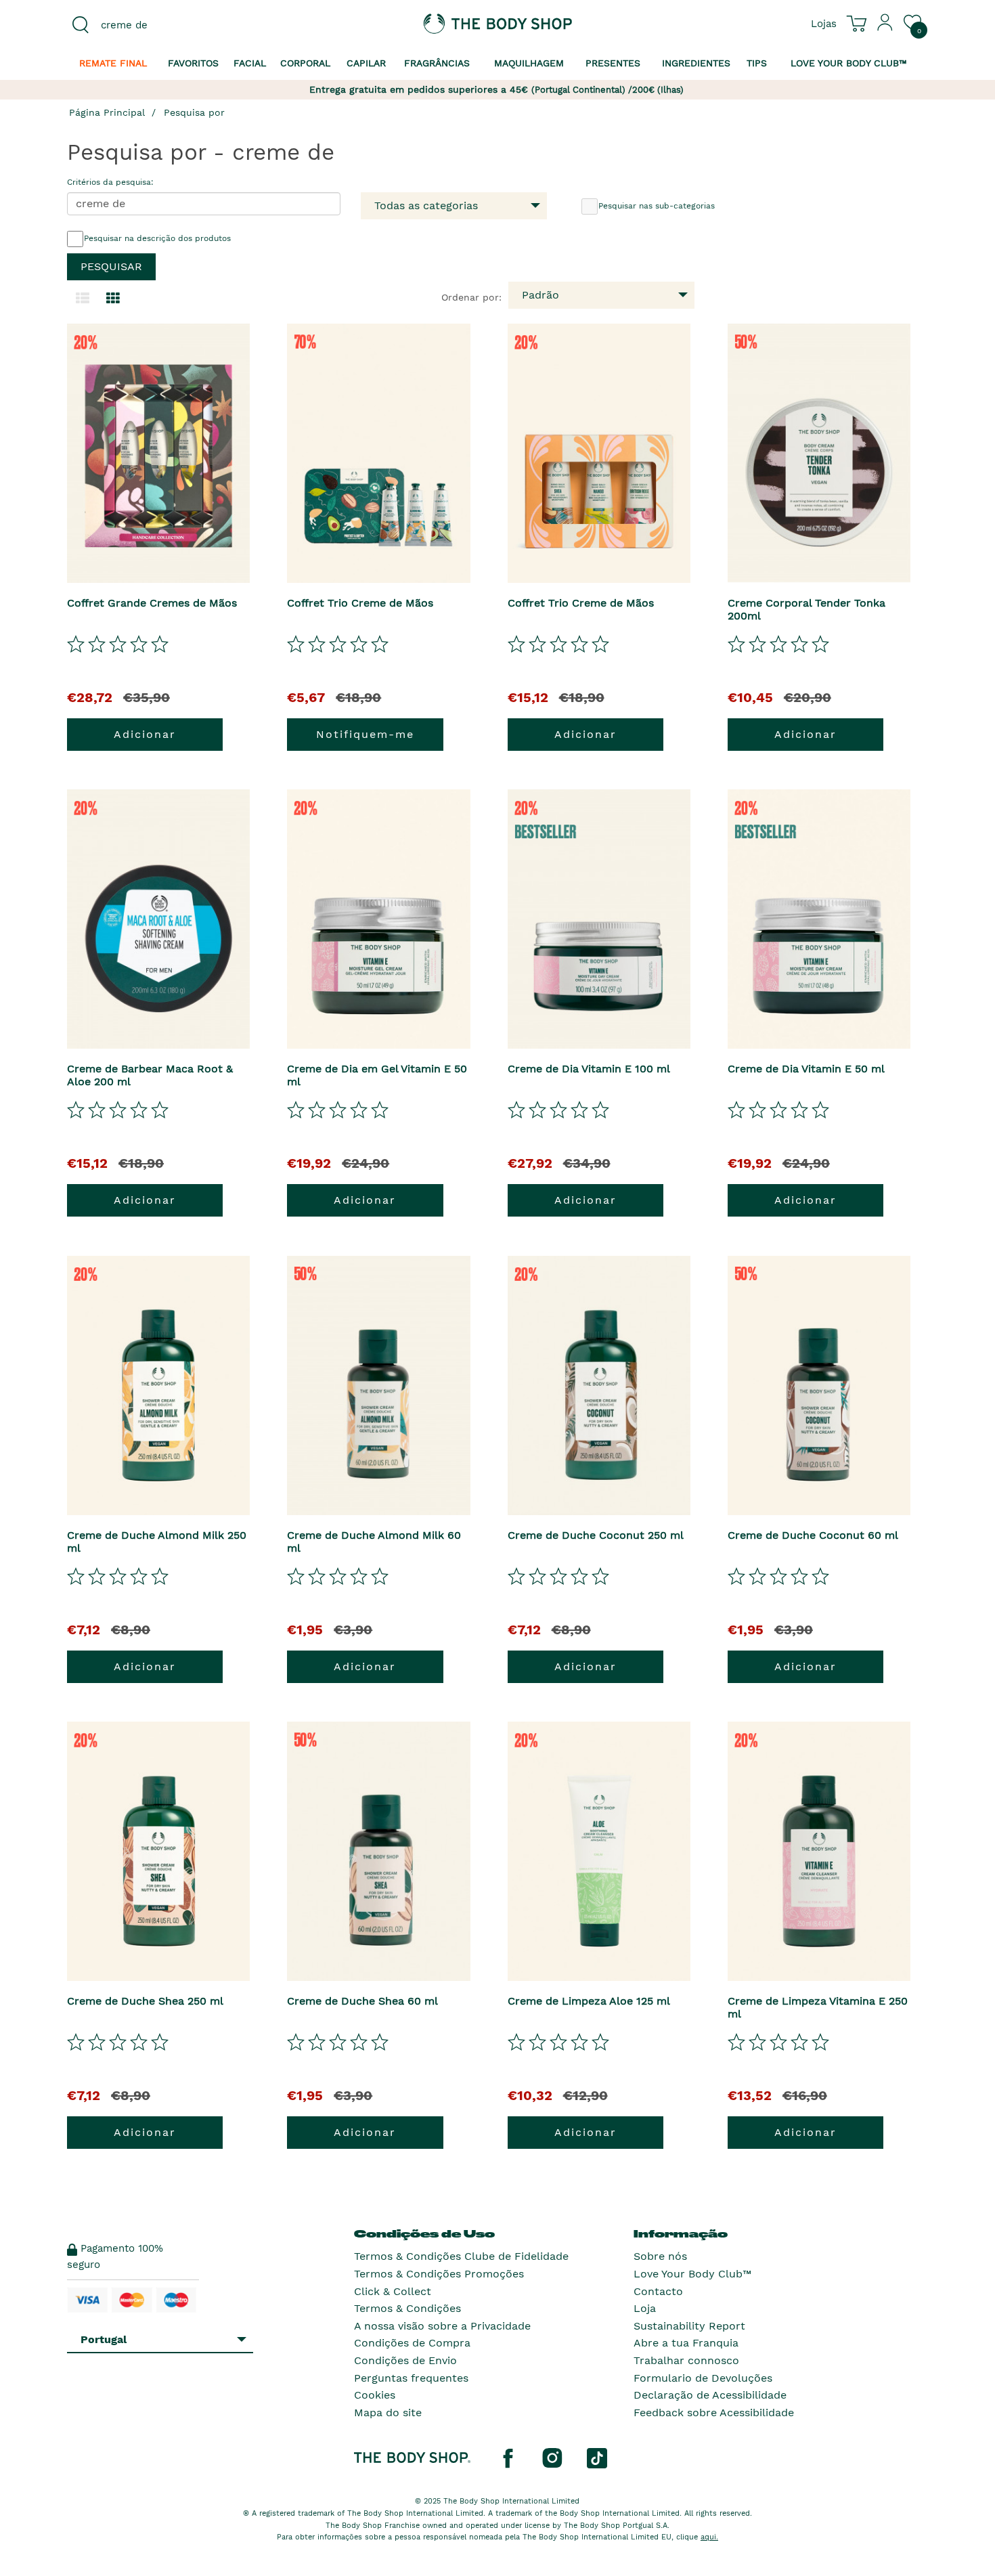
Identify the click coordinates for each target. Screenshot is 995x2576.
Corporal (305, 63)
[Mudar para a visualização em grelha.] (113, 299)
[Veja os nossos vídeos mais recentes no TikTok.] (597, 2458)
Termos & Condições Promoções (439, 2274)
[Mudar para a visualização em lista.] (83, 299)
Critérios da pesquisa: (110, 182)
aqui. (709, 2537)
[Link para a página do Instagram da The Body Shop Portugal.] (552, 2458)
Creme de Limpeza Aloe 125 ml (589, 2001)
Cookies (375, 2395)
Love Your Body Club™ (692, 2274)
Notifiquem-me (365, 734)
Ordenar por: (471, 297)
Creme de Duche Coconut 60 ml (813, 1535)
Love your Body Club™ (849, 63)
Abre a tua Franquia (686, 2343)
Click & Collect (393, 2291)
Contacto (658, 2291)
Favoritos (193, 63)
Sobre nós (660, 2256)
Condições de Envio (405, 2360)
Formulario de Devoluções (703, 2378)
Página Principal (107, 112)
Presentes (613, 63)
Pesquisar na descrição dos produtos (157, 238)
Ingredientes (696, 63)
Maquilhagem (529, 63)
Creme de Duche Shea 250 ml (145, 2001)
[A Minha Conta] (885, 28)
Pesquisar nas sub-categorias (657, 206)
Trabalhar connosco (686, 2360)
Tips (757, 63)
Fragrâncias (437, 63)
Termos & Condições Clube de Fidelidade (461, 2256)
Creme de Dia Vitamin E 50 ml (806, 1069)
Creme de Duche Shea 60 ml (362, 2001)
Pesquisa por (194, 112)
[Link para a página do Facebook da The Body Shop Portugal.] (508, 2458)
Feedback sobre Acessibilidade (714, 2413)
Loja (645, 2308)
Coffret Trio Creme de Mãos (360, 603)
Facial (250, 63)
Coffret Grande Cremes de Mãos (152, 603)
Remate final (113, 63)
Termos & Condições (407, 2308)
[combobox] (167, 25)
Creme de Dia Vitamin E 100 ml (589, 1069)
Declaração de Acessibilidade (710, 2395)
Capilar (366, 63)
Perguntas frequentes (411, 2378)
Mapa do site (388, 2413)
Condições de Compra (412, 2343)
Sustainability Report (689, 2326)
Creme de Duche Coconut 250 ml (596, 1535)
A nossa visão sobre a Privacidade (442, 2326)
